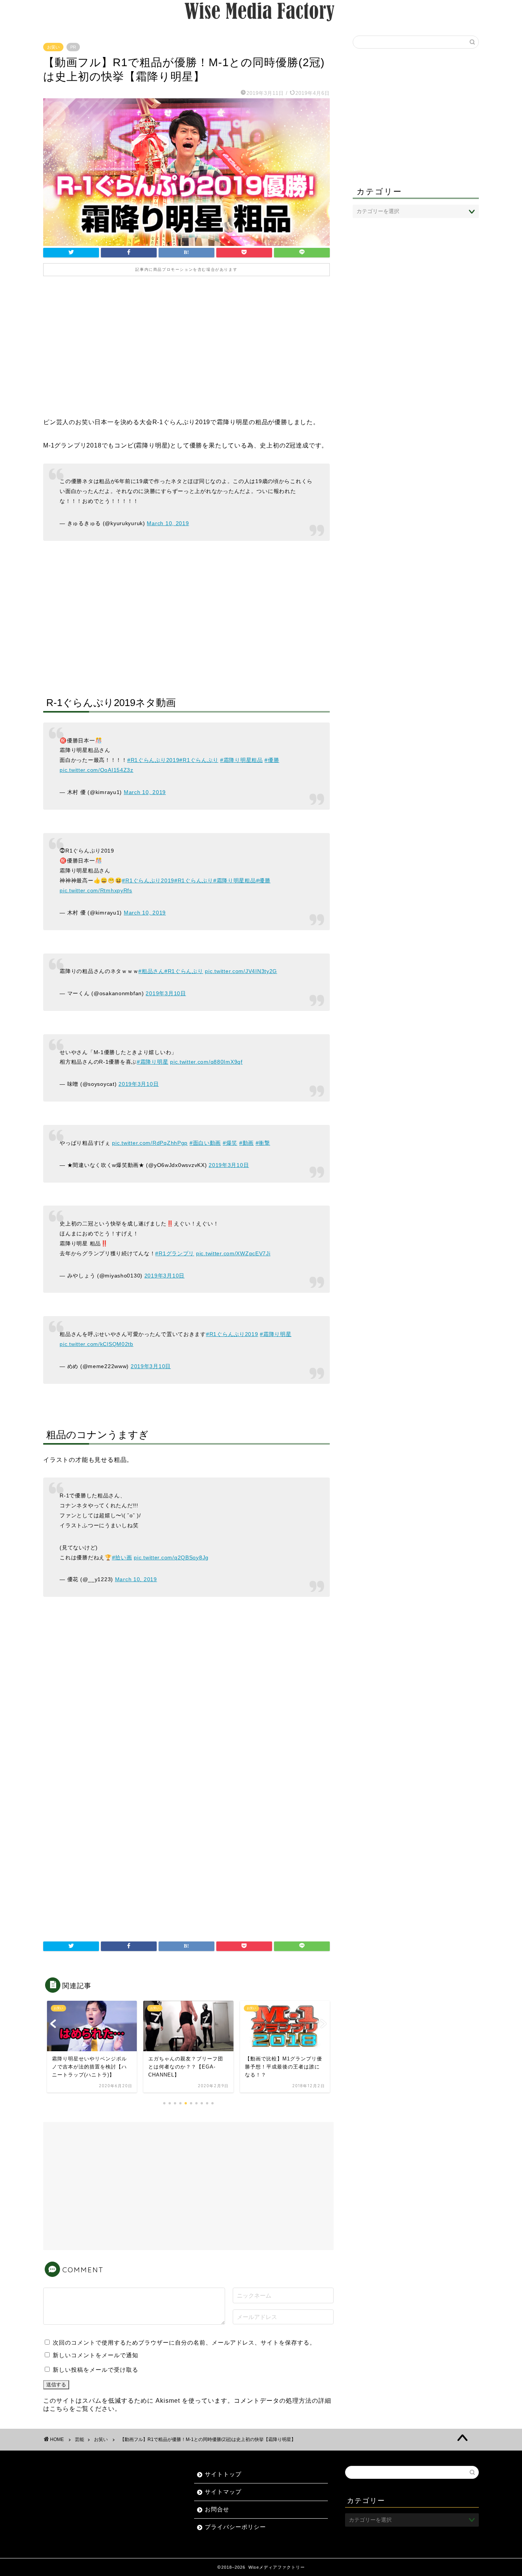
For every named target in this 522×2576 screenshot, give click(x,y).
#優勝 (272, 760)
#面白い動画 (205, 1143)
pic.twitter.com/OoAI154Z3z (96, 770)
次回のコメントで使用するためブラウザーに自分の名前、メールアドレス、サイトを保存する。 (184, 2342)
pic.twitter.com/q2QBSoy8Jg (171, 1557)
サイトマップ (223, 2492)
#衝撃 (263, 1143)
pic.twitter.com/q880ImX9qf (206, 1062)
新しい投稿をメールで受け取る (96, 2370)
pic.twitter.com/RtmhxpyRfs (96, 890)
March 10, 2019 (168, 523)
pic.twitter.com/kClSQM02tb (96, 1344)
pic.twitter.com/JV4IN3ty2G (241, 971)
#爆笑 (230, 1143)
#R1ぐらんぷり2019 (153, 760)
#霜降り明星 (152, 1062)
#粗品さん (151, 971)
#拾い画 (122, 1557)
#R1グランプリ (175, 1253)
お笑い (53, 47)
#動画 (246, 1143)
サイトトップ (223, 2474)
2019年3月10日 (166, 993)
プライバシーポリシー (235, 2527)
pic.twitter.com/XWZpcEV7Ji (233, 1253)
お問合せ (217, 2509)
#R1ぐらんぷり (199, 760)
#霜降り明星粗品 (242, 760)
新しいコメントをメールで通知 (96, 2355)
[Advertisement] (186, 352)
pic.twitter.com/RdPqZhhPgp (150, 1143)
